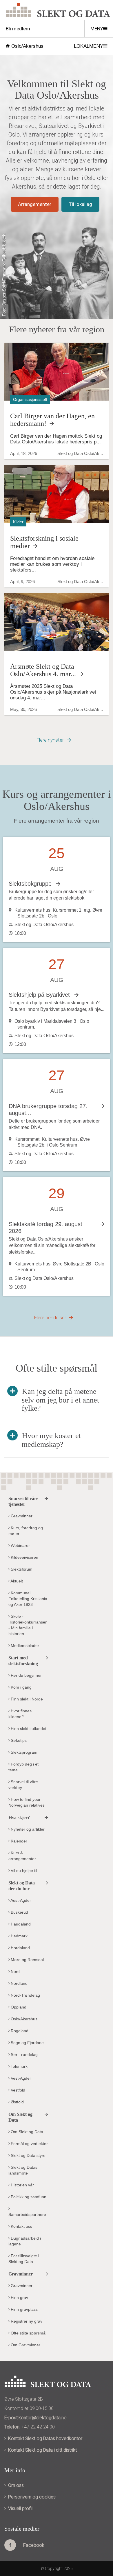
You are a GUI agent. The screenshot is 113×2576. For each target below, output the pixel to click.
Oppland (18, 2007)
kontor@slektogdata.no (43, 2418)
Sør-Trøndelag (24, 2054)
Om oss (16, 2485)
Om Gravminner (25, 2345)
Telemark (19, 2066)
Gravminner (21, 1516)
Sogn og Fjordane (27, 2043)
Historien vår (22, 2185)
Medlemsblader (24, 1646)
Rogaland (19, 2031)
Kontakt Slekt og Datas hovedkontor (45, 2438)
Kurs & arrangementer (22, 1856)
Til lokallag (80, 204)
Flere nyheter (50, 740)
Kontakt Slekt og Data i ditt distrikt (42, 2450)
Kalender (18, 1841)
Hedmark (19, 1936)
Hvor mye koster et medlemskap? (51, 1440)
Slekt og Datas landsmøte (23, 2170)
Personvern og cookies (32, 2497)
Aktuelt (16, 1581)
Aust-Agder (20, 1900)
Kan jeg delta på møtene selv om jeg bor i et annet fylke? (60, 1400)
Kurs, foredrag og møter (26, 1531)
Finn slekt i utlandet (28, 1729)
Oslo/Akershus (27, 46)
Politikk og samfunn (28, 2197)
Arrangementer (35, 204)
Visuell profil (20, 2508)
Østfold (17, 2102)
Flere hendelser (50, 1318)
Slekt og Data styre (28, 2155)
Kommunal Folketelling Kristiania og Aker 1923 (28, 1599)
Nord (15, 1971)
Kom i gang (21, 1687)
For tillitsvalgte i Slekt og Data (24, 2259)
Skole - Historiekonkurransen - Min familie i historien (28, 1625)
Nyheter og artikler (27, 1829)
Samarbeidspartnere (27, 2214)
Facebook (34, 2545)
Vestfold (17, 2090)
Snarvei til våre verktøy (23, 1785)
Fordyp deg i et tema (23, 1767)
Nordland (19, 1983)
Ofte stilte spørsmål (28, 2333)
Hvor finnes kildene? (20, 1714)
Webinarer (20, 1545)
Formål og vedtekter (29, 2144)
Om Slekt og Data (26, 2132)
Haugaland (20, 1924)
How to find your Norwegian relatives (27, 1802)
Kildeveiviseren (24, 1557)
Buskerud (19, 1912)
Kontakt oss (21, 2226)
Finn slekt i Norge (26, 1699)
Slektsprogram (23, 1752)
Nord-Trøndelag (25, 1995)
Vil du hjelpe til (23, 1871)
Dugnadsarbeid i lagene (25, 2241)
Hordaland (20, 1948)
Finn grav (19, 2297)
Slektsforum (21, 1569)
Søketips (18, 1740)
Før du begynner (26, 1675)
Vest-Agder (20, 2078)
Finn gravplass (24, 2309)
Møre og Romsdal (27, 1960)
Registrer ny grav (26, 2321)
